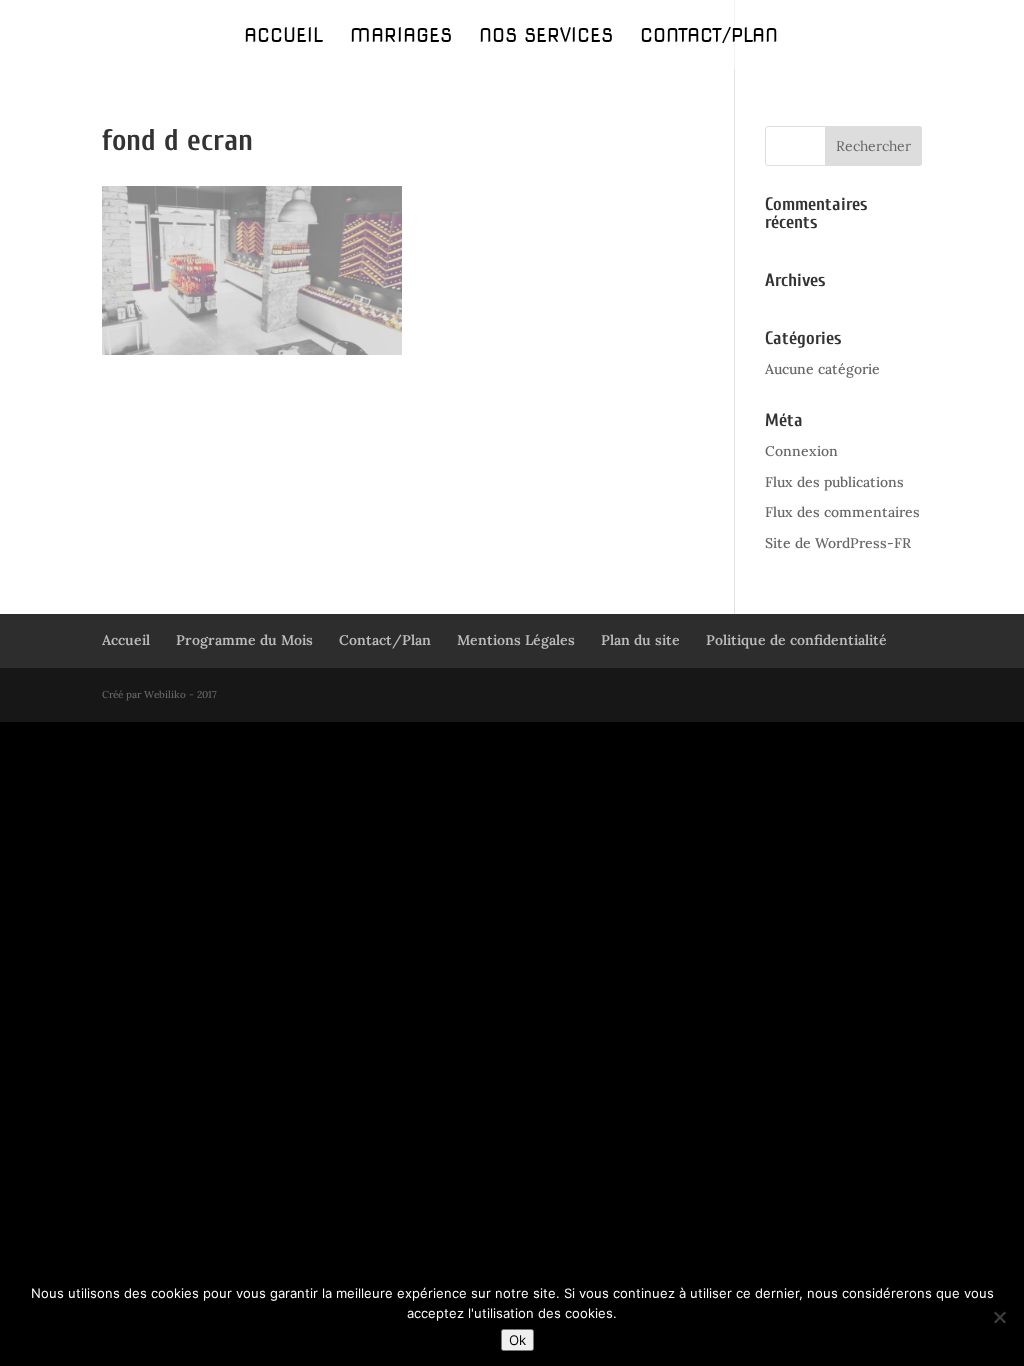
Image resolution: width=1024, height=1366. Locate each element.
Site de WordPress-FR (838, 543)
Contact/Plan (709, 38)
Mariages (401, 38)
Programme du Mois (244, 640)
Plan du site (640, 640)
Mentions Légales (516, 640)
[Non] (999, 1317)
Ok (517, 1340)
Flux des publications (834, 482)
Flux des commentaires (842, 512)
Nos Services (546, 38)
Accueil (283, 38)
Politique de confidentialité (796, 640)
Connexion (801, 451)
